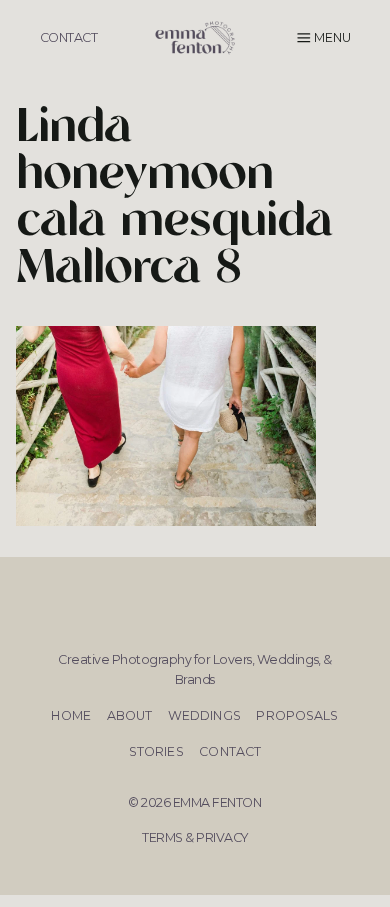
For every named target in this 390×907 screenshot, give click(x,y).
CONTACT (69, 37)
